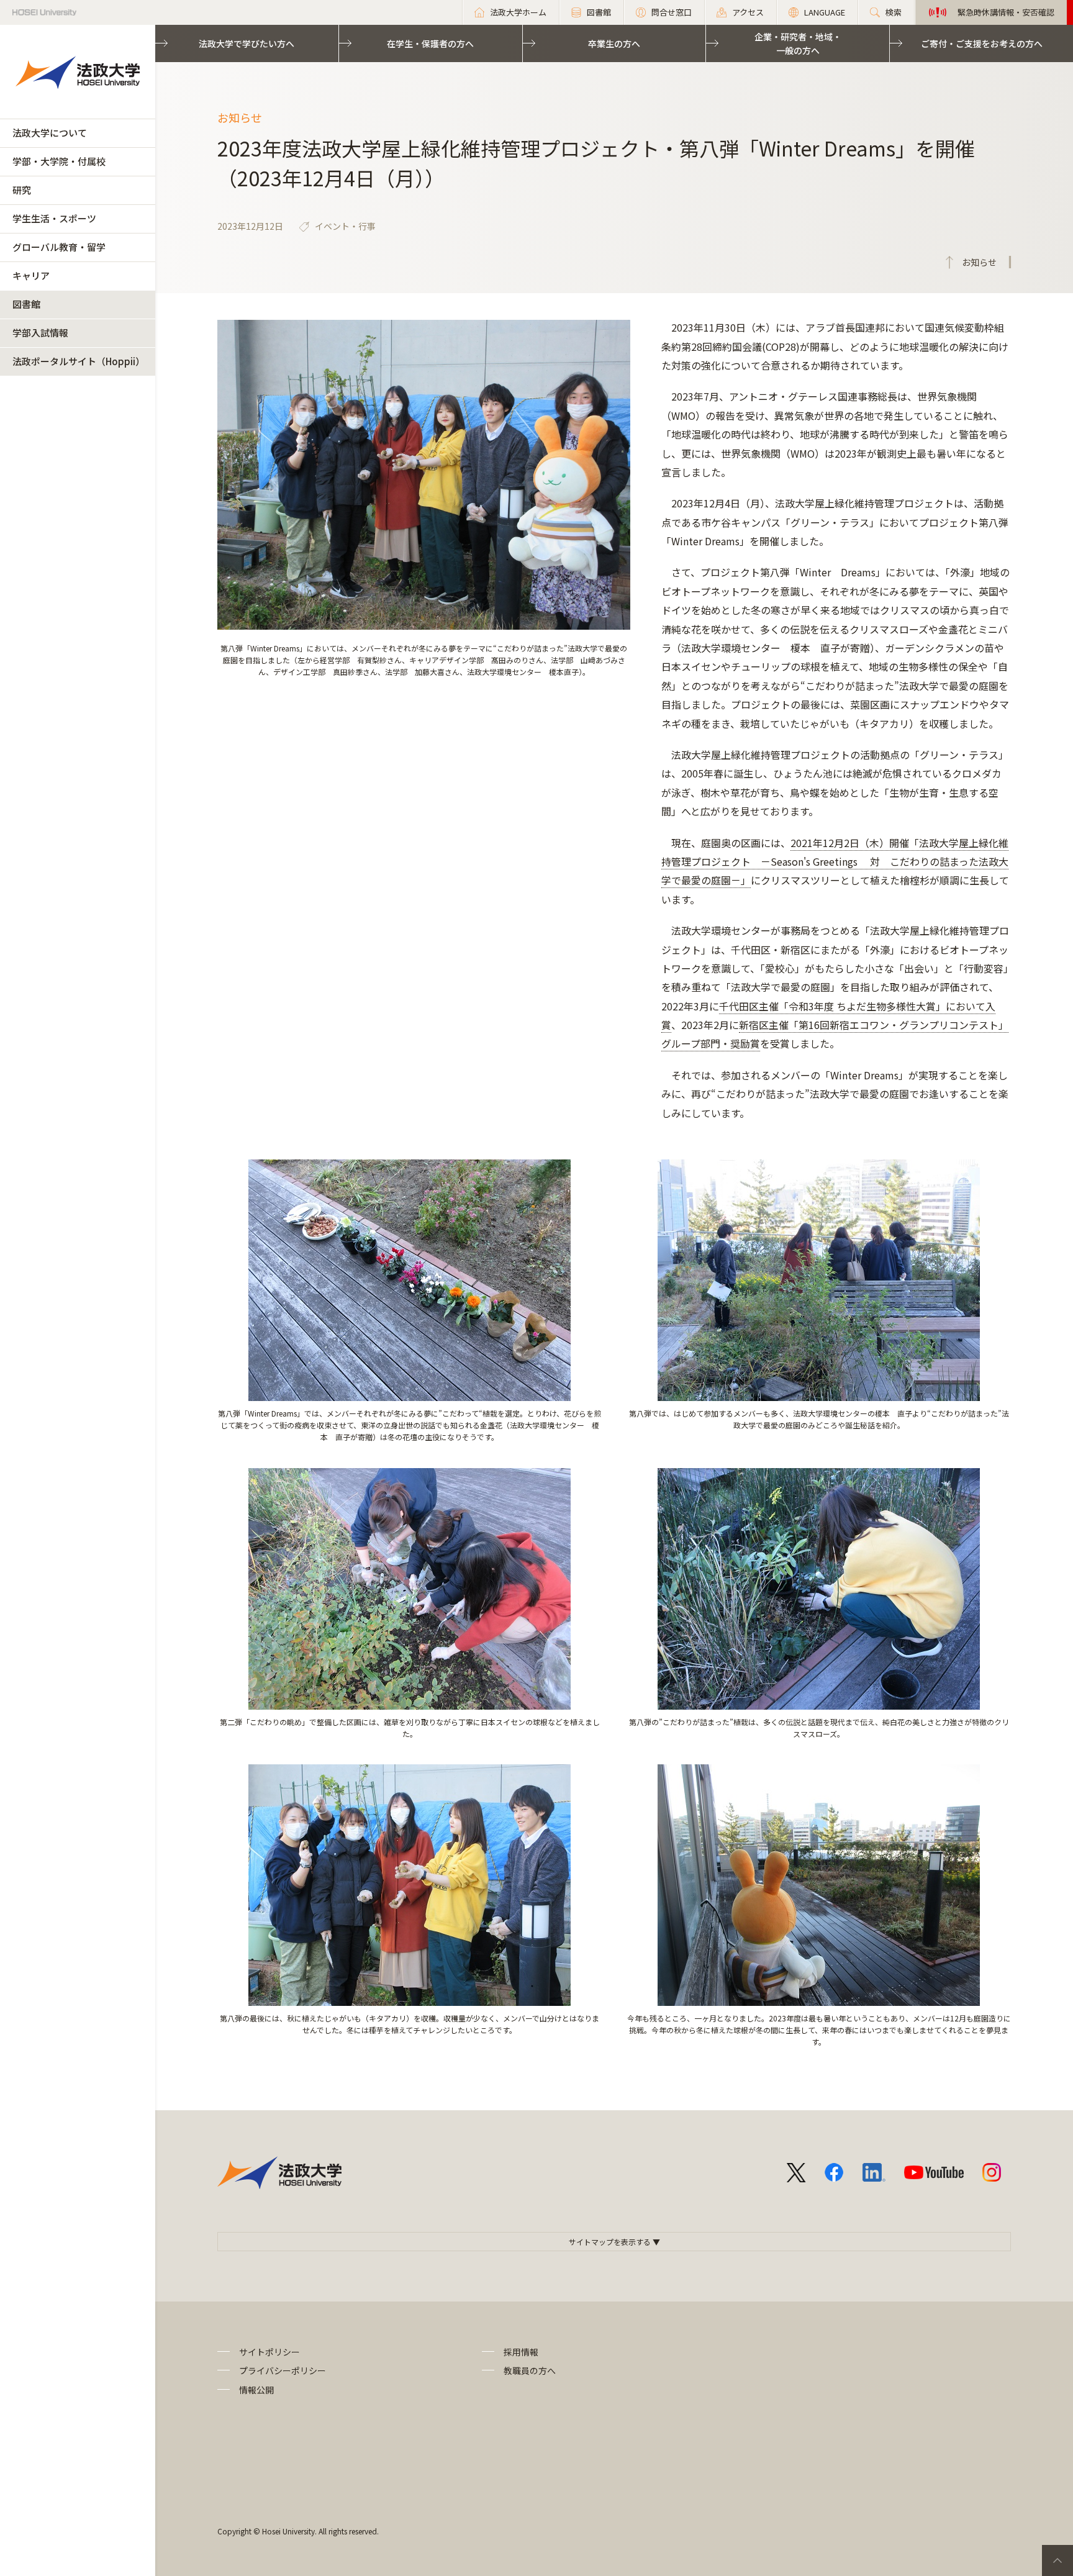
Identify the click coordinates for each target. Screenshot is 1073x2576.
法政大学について (50, 133)
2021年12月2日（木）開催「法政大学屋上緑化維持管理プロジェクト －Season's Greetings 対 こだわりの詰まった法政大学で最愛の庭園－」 (835, 862)
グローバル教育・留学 (59, 247)
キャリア (31, 275)
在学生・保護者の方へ (430, 43)
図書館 (26, 304)
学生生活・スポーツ (54, 218)
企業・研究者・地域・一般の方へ (798, 43)
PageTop (1057, 2560)
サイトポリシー (269, 2352)
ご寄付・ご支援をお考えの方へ (982, 43)
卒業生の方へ (614, 43)
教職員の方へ (530, 2370)
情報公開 (256, 2390)
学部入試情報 (40, 333)
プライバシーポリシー (283, 2370)
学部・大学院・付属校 (59, 161)
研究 (22, 190)
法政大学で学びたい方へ (247, 43)
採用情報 (521, 2352)
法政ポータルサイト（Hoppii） (79, 361)
